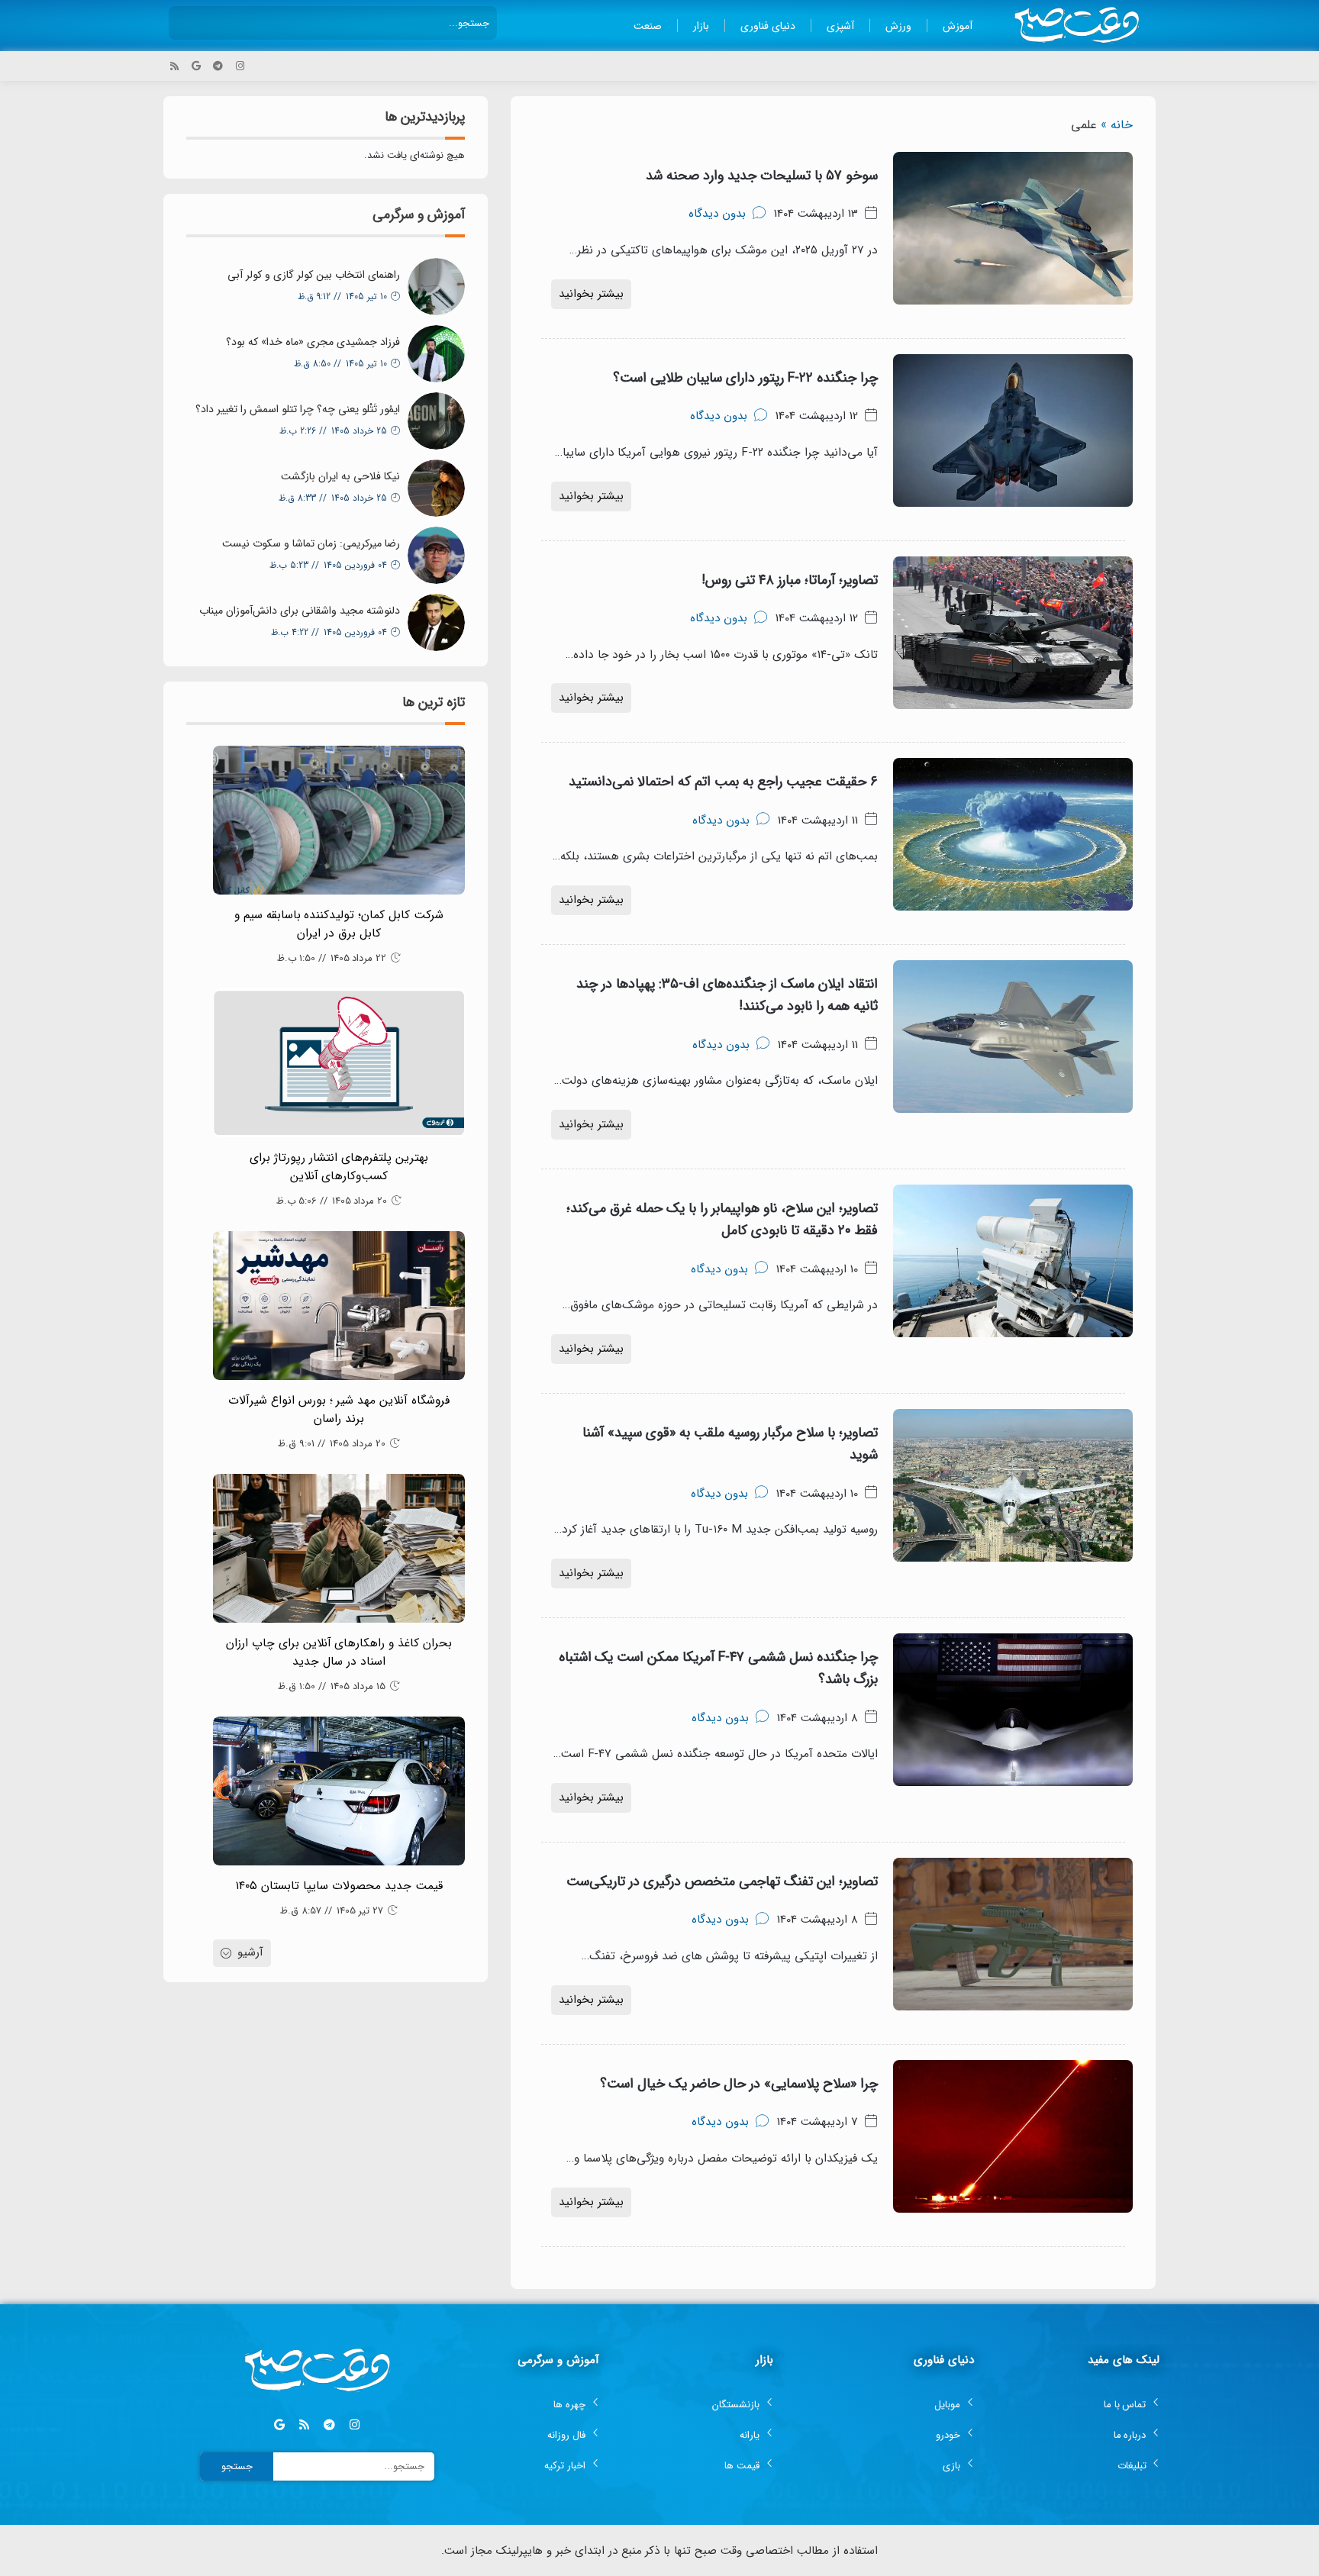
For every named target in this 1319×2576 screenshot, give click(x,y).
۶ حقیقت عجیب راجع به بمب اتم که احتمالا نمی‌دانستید (723, 782)
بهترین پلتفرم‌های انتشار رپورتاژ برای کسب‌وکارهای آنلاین (339, 1167)
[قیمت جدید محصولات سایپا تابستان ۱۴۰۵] (339, 1791)
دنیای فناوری (768, 26)
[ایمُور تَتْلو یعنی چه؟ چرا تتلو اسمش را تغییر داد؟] (436, 421)
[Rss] (174, 66)
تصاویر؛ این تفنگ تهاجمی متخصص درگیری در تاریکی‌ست (722, 1881)
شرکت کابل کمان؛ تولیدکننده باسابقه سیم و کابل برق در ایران (339, 924)
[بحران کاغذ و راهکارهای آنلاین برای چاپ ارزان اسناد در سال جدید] (339, 1548)
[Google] (197, 66)
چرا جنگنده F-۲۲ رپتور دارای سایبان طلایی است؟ (745, 378)
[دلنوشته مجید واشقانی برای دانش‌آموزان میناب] (436, 622)
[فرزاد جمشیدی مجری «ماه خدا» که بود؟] (436, 354)
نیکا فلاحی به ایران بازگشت (340, 476)
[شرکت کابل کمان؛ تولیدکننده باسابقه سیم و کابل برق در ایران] (339, 820)
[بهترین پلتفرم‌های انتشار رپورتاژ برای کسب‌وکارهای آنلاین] (339, 1063)
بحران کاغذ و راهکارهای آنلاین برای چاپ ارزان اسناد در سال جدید (339, 1652)
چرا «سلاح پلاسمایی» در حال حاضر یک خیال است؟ (739, 2084)
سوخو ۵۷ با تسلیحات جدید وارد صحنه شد (762, 176)
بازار (701, 26)
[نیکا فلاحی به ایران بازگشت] (436, 488)
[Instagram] (240, 66)
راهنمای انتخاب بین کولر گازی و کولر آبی (314, 275)
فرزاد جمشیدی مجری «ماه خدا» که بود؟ (313, 342)
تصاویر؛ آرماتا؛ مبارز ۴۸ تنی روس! (790, 580)
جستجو (237, 2466)
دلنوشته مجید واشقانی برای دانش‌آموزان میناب (300, 611)
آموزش (958, 26)
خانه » (1117, 125)
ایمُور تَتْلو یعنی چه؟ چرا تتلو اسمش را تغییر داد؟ (298, 409)
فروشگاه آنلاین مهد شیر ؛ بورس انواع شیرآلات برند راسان (339, 1410)
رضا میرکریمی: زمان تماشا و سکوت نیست (311, 543)
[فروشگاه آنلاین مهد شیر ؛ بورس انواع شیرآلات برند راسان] (339, 1306)
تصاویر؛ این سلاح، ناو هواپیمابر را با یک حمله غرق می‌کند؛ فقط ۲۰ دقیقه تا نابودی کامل (722, 1219)
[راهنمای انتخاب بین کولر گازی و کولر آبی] (436, 287)
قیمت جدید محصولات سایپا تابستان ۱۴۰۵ (339, 1886)
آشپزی (840, 26)
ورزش (898, 26)
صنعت (648, 26)
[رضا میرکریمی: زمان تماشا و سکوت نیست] (436, 555)
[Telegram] (218, 66)
